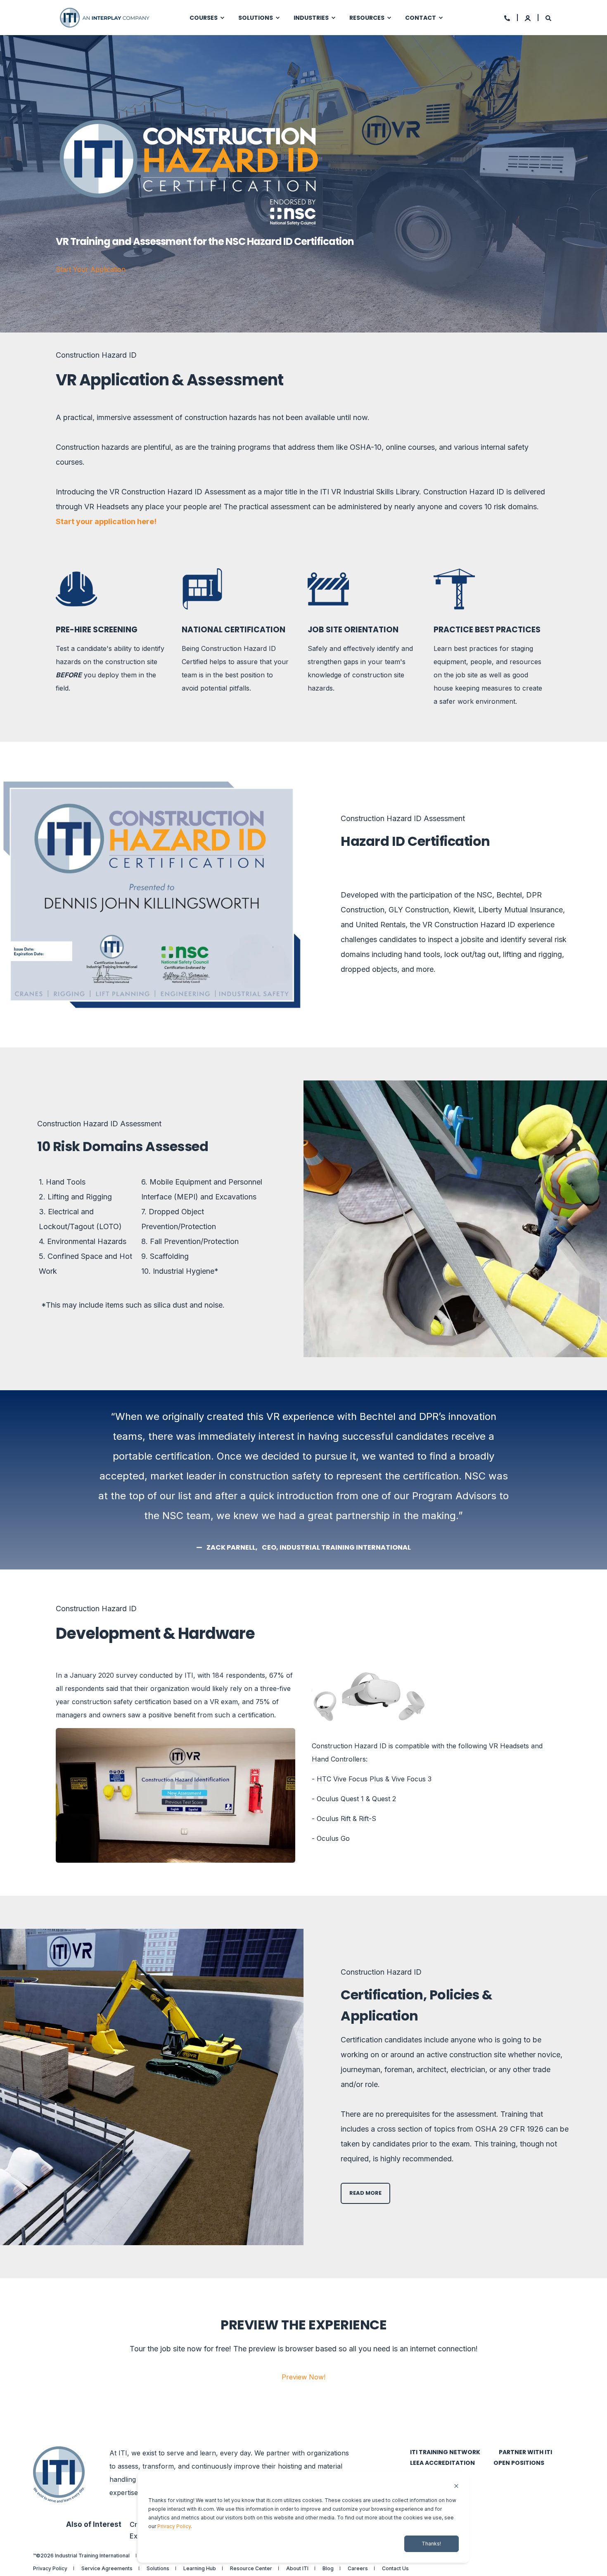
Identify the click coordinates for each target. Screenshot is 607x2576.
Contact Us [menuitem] (395, 2569)
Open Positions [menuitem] (519, 2463)
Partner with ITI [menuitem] (525, 2452)
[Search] (548, 18)
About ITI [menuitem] (297, 2569)
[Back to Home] (105, 17)
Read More (365, 2193)
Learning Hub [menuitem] (200, 2569)
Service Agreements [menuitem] (107, 2569)
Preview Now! (303, 2377)
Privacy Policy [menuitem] (50, 2569)
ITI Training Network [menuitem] (445, 2452)
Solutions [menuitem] (256, 18)
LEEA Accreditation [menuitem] (442, 2463)
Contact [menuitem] (421, 18)
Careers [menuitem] (358, 2569)
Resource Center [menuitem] (251, 2569)
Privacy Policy (174, 2526)
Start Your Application (91, 269)
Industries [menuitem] (311, 18)
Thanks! (431, 2544)
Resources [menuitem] (367, 18)
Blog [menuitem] (328, 2569)
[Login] (528, 18)
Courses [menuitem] (204, 18)
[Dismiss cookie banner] (456, 2487)
